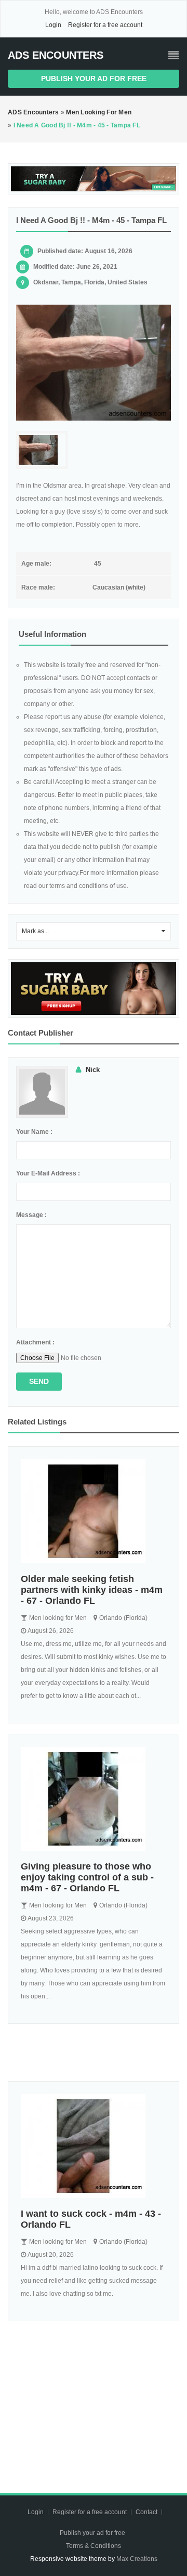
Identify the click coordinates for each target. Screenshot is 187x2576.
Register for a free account (105, 25)
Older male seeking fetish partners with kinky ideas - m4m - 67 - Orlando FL (92, 1590)
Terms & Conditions (94, 2546)
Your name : (34, 1132)
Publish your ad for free (94, 79)
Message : (31, 1215)
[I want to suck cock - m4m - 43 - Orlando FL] (94, 2146)
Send (39, 1381)
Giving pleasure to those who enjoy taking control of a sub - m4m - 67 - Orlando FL (87, 1877)
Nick (93, 1070)
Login (53, 25)
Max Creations (137, 2559)
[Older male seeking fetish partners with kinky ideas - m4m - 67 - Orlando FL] (94, 1511)
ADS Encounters (56, 55)
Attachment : (35, 1342)
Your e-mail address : (48, 1173)
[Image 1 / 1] (94, 363)
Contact (147, 2512)
